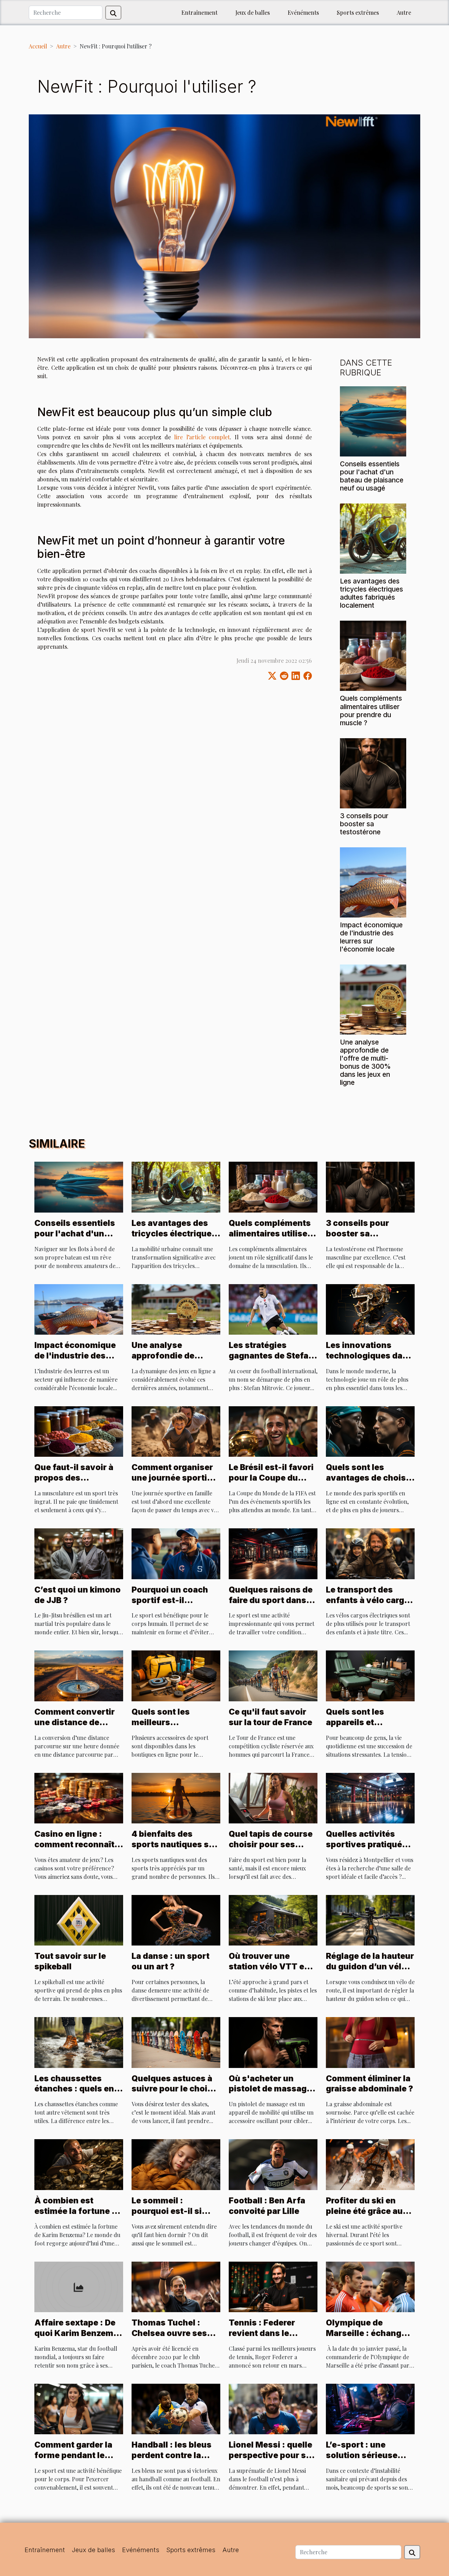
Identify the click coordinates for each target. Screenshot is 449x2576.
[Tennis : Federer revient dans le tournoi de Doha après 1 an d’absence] (273, 2286)
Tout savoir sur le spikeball (70, 1961)
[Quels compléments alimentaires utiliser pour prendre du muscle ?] (373, 655)
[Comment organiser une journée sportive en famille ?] (176, 1431)
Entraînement (199, 12)
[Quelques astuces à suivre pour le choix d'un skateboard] (176, 2041)
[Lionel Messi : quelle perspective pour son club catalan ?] (273, 2408)
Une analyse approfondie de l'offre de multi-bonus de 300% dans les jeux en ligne (365, 1062)
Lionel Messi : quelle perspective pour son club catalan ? (273, 2455)
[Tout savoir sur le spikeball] (79, 1919)
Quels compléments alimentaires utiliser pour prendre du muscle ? (371, 710)
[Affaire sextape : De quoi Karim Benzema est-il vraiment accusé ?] (79, 2286)
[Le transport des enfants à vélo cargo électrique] (370, 1553)
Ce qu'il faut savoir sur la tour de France (270, 1717)
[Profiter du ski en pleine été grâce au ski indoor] (370, 2164)
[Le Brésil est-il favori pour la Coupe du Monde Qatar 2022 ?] (273, 1431)
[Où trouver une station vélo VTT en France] (273, 1919)
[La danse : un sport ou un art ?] (176, 1919)
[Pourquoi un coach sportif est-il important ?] (176, 1553)
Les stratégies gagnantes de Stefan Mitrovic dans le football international (272, 1361)
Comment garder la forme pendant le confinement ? (73, 2455)
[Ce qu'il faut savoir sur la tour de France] (273, 1675)
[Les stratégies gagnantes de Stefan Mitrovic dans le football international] (273, 1309)
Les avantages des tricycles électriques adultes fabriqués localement (371, 593)
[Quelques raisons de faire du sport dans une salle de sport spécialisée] (273, 1553)
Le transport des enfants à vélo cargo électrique (368, 1600)
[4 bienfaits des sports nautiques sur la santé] (176, 1797)
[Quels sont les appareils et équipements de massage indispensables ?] (370, 1675)
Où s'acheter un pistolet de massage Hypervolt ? (270, 2089)
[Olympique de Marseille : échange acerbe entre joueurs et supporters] (370, 2286)
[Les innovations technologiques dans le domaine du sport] (370, 1309)
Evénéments (303, 12)
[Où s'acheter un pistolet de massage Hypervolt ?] (273, 2041)
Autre (404, 12)
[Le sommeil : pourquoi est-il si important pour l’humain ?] (176, 2164)
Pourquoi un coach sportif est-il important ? (170, 1600)
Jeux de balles (253, 12)
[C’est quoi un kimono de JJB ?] (79, 1553)
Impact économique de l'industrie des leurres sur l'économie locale (371, 937)
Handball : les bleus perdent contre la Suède (172, 2455)
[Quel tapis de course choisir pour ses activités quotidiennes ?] (273, 1797)
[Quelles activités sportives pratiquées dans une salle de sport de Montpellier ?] (370, 1797)
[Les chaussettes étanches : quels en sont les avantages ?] (79, 2041)
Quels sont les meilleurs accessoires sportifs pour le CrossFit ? (174, 1728)
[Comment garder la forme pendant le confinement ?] (79, 2408)
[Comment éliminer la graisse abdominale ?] (370, 2041)
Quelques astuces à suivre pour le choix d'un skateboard (172, 2089)
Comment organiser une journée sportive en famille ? (174, 1478)
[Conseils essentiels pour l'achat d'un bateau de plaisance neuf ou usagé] (373, 421)
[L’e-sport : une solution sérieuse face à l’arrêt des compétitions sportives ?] (370, 2408)
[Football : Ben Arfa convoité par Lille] (273, 2164)
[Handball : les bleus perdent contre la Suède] (176, 2408)
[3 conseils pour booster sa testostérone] (373, 772)
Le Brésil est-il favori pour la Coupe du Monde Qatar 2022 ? (271, 1478)
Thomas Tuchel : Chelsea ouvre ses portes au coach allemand (169, 2338)
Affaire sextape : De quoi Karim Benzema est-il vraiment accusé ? (76, 2338)
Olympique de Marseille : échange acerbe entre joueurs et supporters (368, 2338)
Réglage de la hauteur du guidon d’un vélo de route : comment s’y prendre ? (370, 1972)
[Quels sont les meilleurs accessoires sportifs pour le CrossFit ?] (176, 1675)
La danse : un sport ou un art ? (170, 1961)
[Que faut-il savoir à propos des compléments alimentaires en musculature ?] (79, 1431)
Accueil (38, 46)
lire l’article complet (202, 437)
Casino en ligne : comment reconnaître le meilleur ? (78, 1844)
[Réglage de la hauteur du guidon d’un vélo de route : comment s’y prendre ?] (370, 1919)
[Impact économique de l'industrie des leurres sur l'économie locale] (373, 882)
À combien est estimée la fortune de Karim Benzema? (78, 2211)
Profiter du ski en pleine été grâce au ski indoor (364, 2211)
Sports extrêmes (358, 12)
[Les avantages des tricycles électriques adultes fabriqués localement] (373, 538)
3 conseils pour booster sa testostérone (364, 824)
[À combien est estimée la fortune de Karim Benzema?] (79, 2164)
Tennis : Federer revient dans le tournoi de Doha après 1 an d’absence (271, 2338)
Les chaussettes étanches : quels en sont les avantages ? (77, 2089)
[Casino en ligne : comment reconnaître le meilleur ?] (79, 1797)
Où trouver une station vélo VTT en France (269, 1967)
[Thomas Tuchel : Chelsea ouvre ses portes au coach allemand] (176, 2286)
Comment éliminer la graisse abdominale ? (370, 2084)
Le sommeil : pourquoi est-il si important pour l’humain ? (167, 2216)
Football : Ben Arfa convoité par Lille (267, 2206)
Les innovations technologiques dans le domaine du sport (369, 1356)
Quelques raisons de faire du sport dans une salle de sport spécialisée (271, 1606)
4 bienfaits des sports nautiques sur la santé (175, 1844)
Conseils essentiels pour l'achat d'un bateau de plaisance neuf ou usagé (372, 476)
